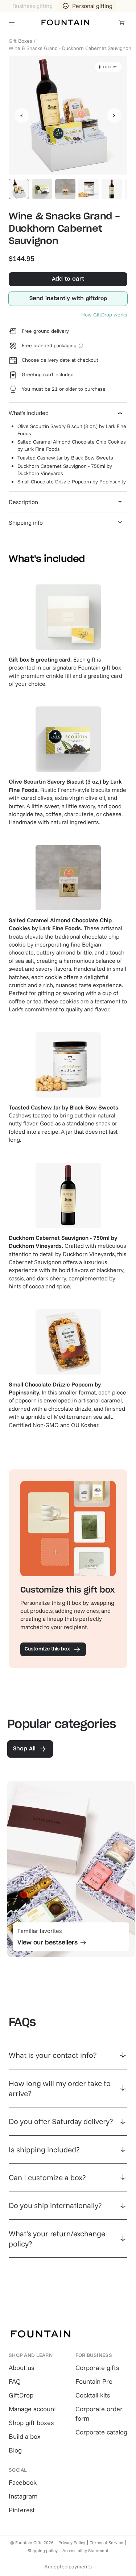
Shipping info (26, 523)
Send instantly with (57, 299)
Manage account (32, 2409)
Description (23, 502)
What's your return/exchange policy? (57, 2239)
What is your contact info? (53, 2055)
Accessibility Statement (85, 2550)
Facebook (23, 2482)
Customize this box (47, 1649)
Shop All (24, 1749)
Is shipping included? (44, 2149)
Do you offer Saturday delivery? (61, 2121)
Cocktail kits (93, 2395)
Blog (15, 2450)
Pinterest (22, 2510)
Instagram (23, 2496)
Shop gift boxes (31, 2423)
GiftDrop (21, 2395)
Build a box (25, 2436)
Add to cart (68, 279)
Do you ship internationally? (55, 2205)
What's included (29, 413)
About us (21, 2368)
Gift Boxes (20, 41)
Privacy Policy (72, 2543)
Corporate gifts (97, 2368)
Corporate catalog (101, 2432)
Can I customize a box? (47, 2177)
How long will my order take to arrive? (60, 2088)
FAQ (15, 2381)
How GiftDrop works (104, 315)
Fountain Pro (94, 2381)
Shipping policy (43, 2550)
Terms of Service (107, 2543)
